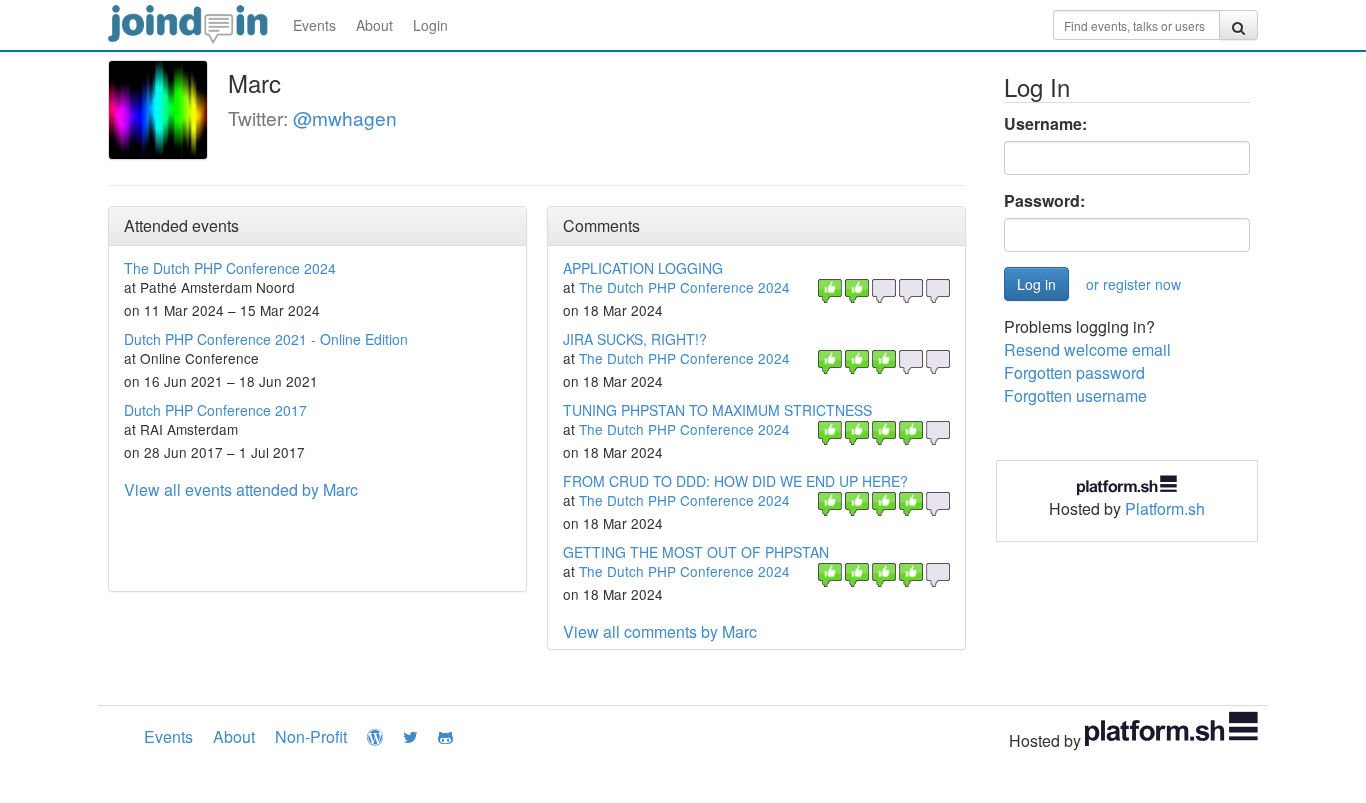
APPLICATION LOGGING (643, 268)
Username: (1045, 124)
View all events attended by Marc (241, 489)
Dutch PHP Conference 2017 (215, 410)
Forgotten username (1075, 395)
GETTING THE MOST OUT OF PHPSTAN (696, 552)
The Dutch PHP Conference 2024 (230, 268)
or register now (1133, 284)
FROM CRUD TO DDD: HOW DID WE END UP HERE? (735, 481)
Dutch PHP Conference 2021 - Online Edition (266, 339)
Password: (1044, 201)
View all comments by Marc (660, 631)
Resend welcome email (1087, 349)
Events (314, 25)
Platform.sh (1165, 508)
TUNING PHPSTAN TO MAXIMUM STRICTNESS (717, 410)
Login (430, 25)
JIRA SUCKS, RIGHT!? (635, 339)
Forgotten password (1074, 372)
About (374, 25)
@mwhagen (345, 117)
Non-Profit (311, 736)
